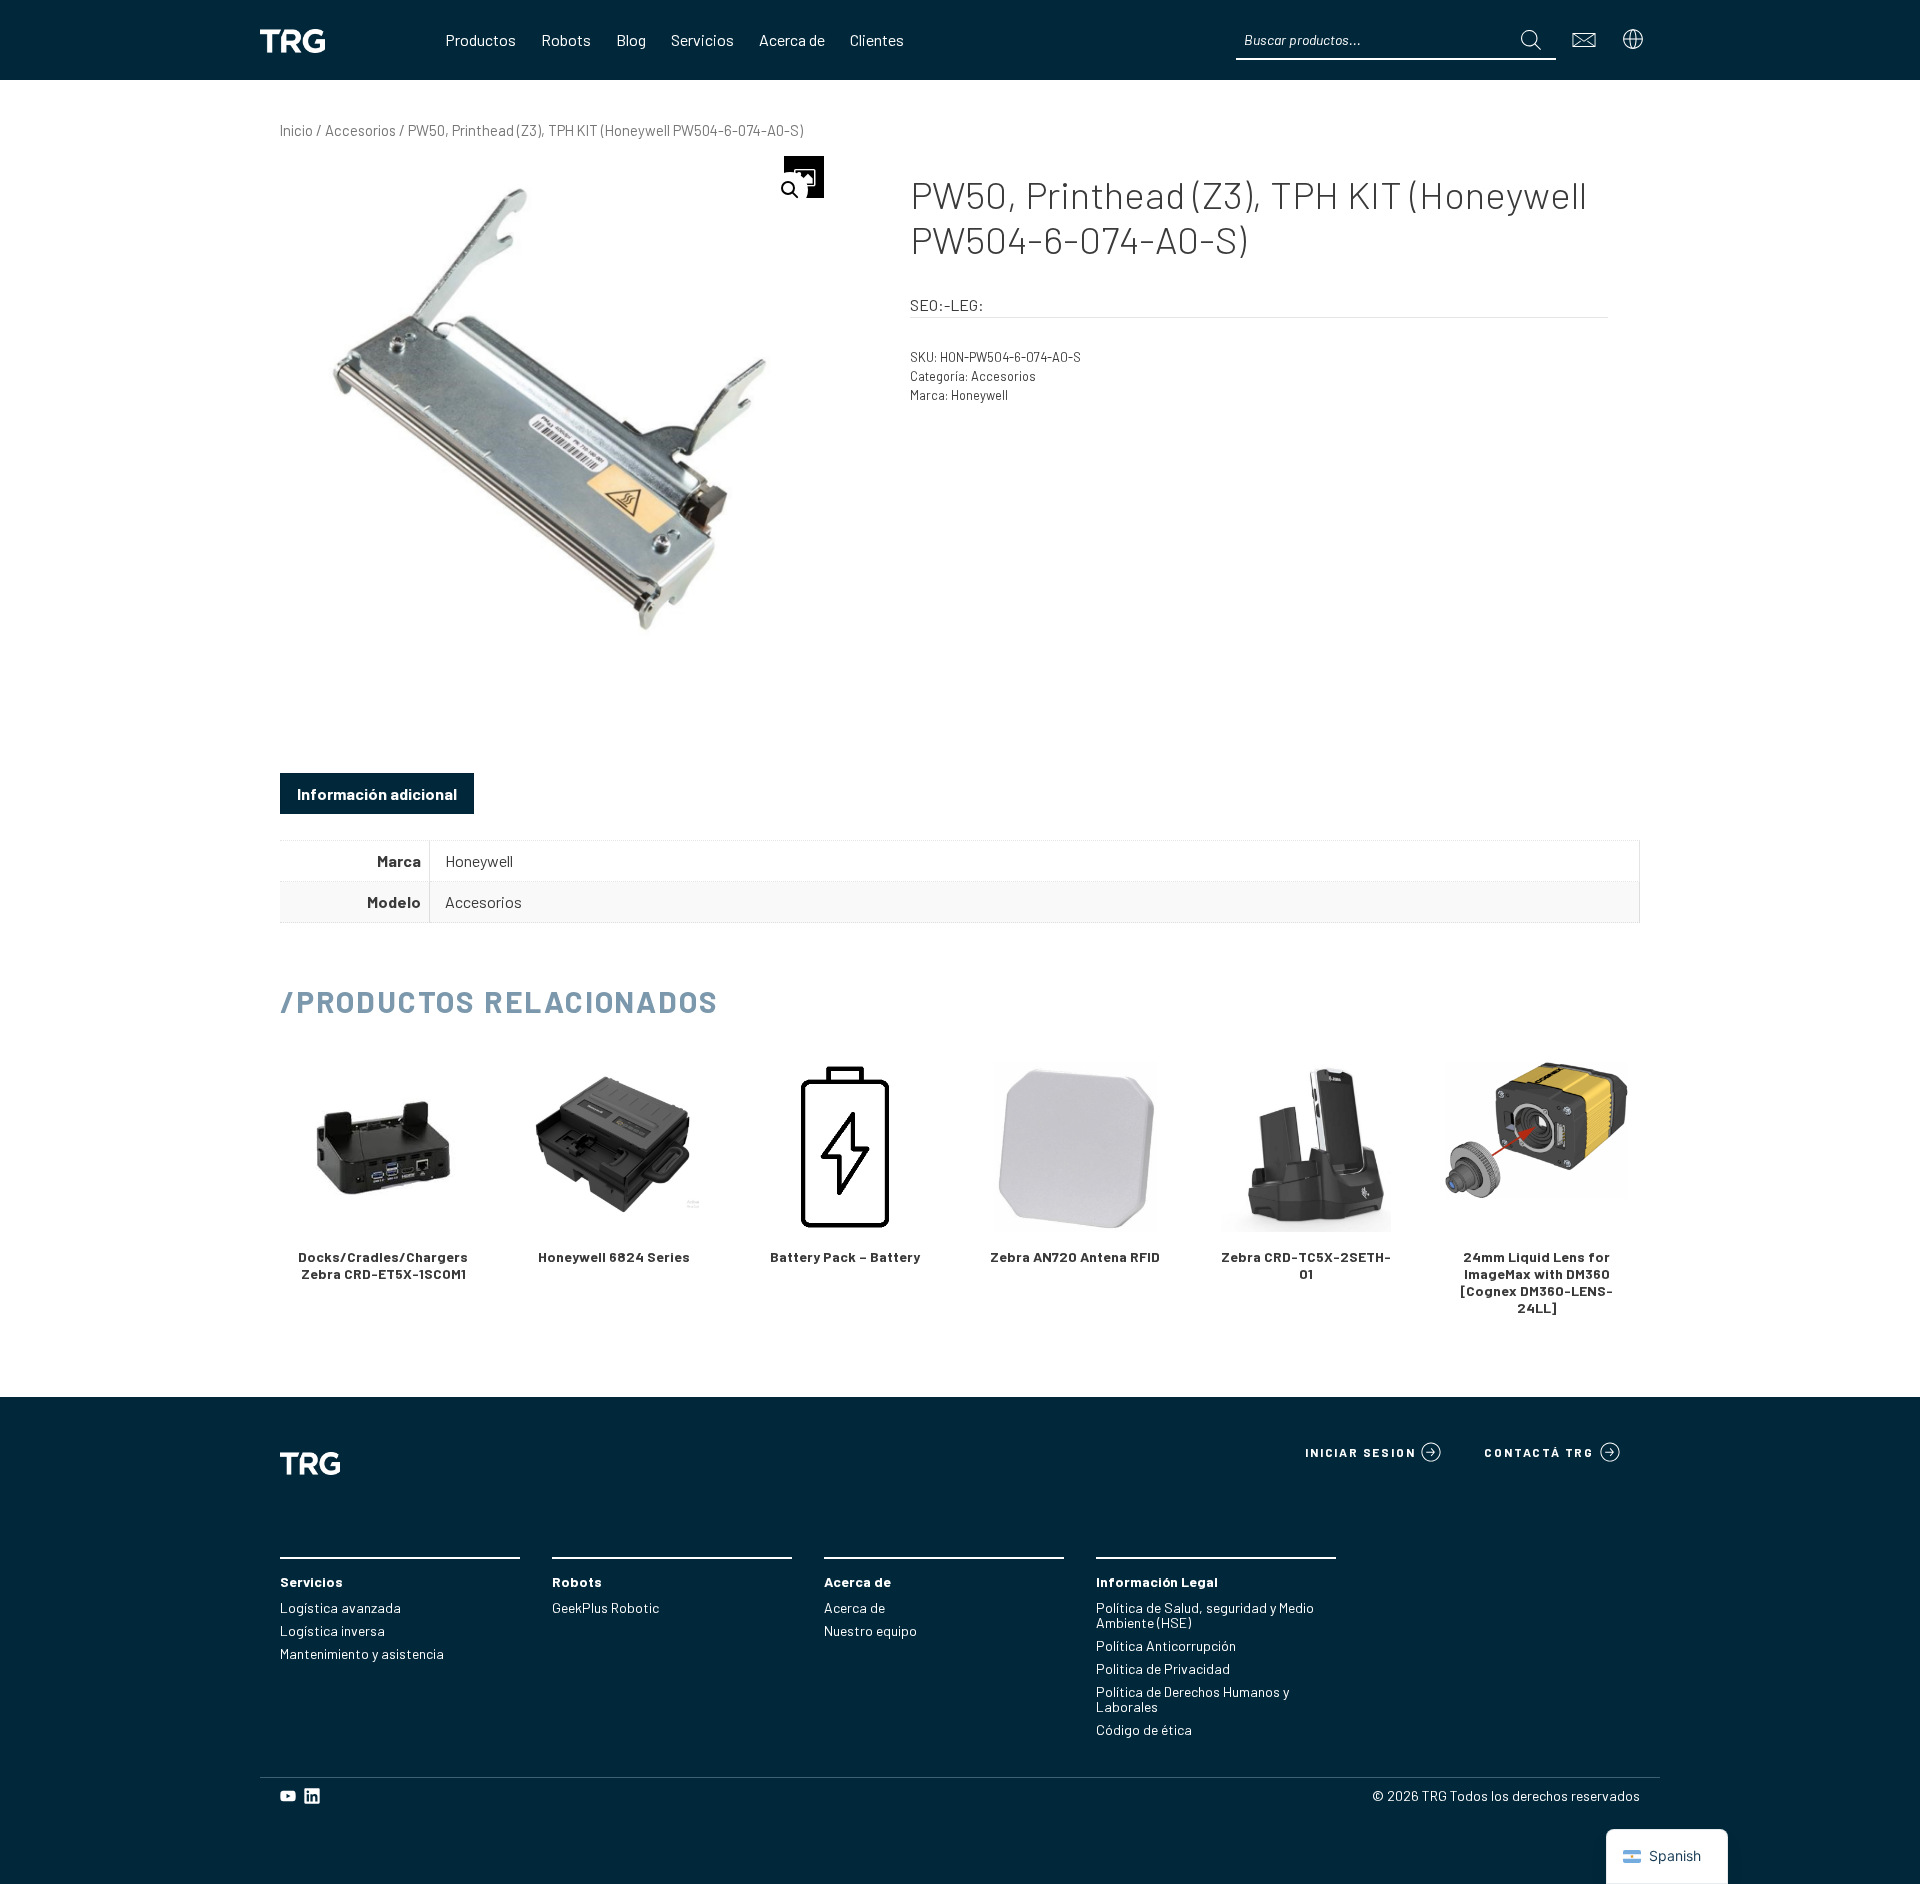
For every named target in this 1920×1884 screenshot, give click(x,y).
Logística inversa (332, 1630)
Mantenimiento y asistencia (362, 1653)
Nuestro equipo (870, 1630)
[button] (790, 190)
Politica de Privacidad (1163, 1668)
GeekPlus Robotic (605, 1607)
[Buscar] (1531, 40)
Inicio (296, 130)
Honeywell (979, 395)
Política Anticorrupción (1166, 1645)
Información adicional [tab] (377, 793)
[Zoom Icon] (804, 177)
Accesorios (360, 130)
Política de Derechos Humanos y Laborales (1192, 1699)
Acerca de (854, 1607)
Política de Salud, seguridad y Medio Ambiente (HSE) (1205, 1615)
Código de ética (1144, 1729)
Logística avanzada (340, 1607)
